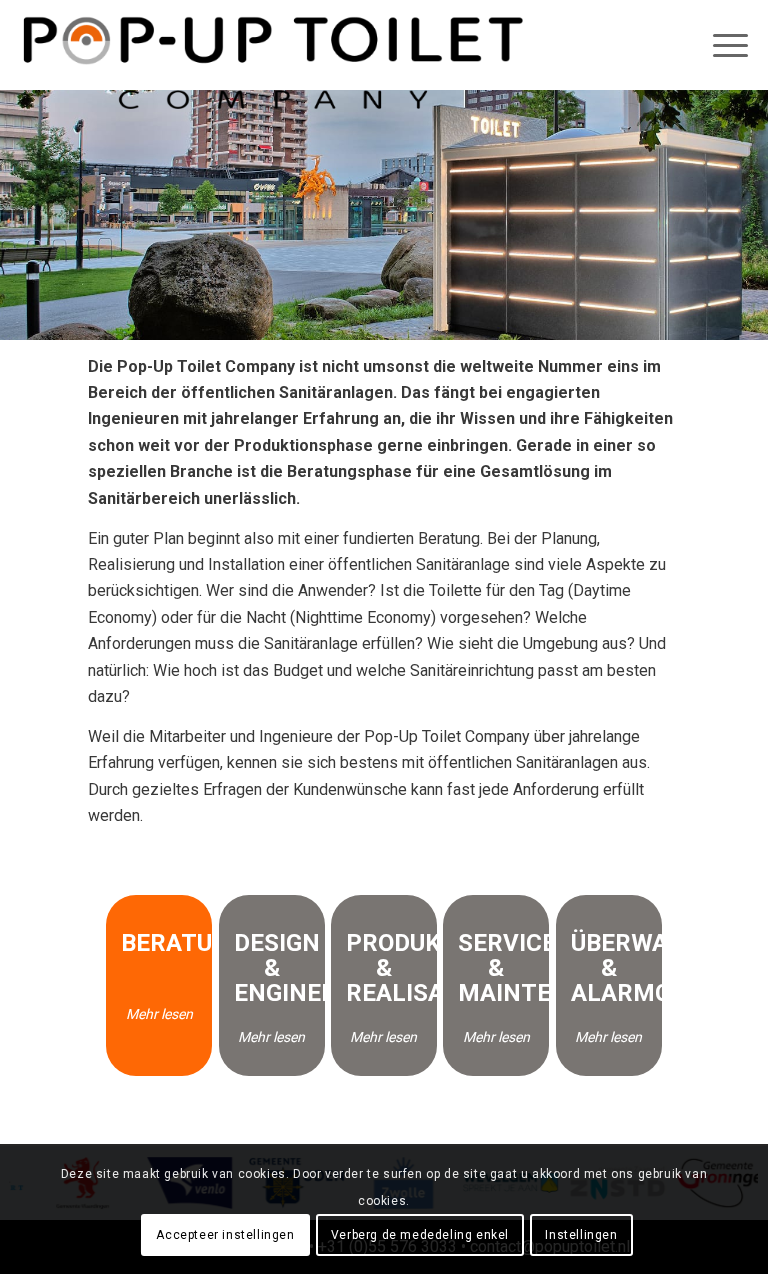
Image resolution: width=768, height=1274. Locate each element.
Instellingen (581, 1235)
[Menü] (720, 45)
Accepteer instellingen (225, 1235)
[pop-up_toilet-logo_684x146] (273, 65)
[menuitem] (713, 45)
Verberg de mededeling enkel (420, 1235)
